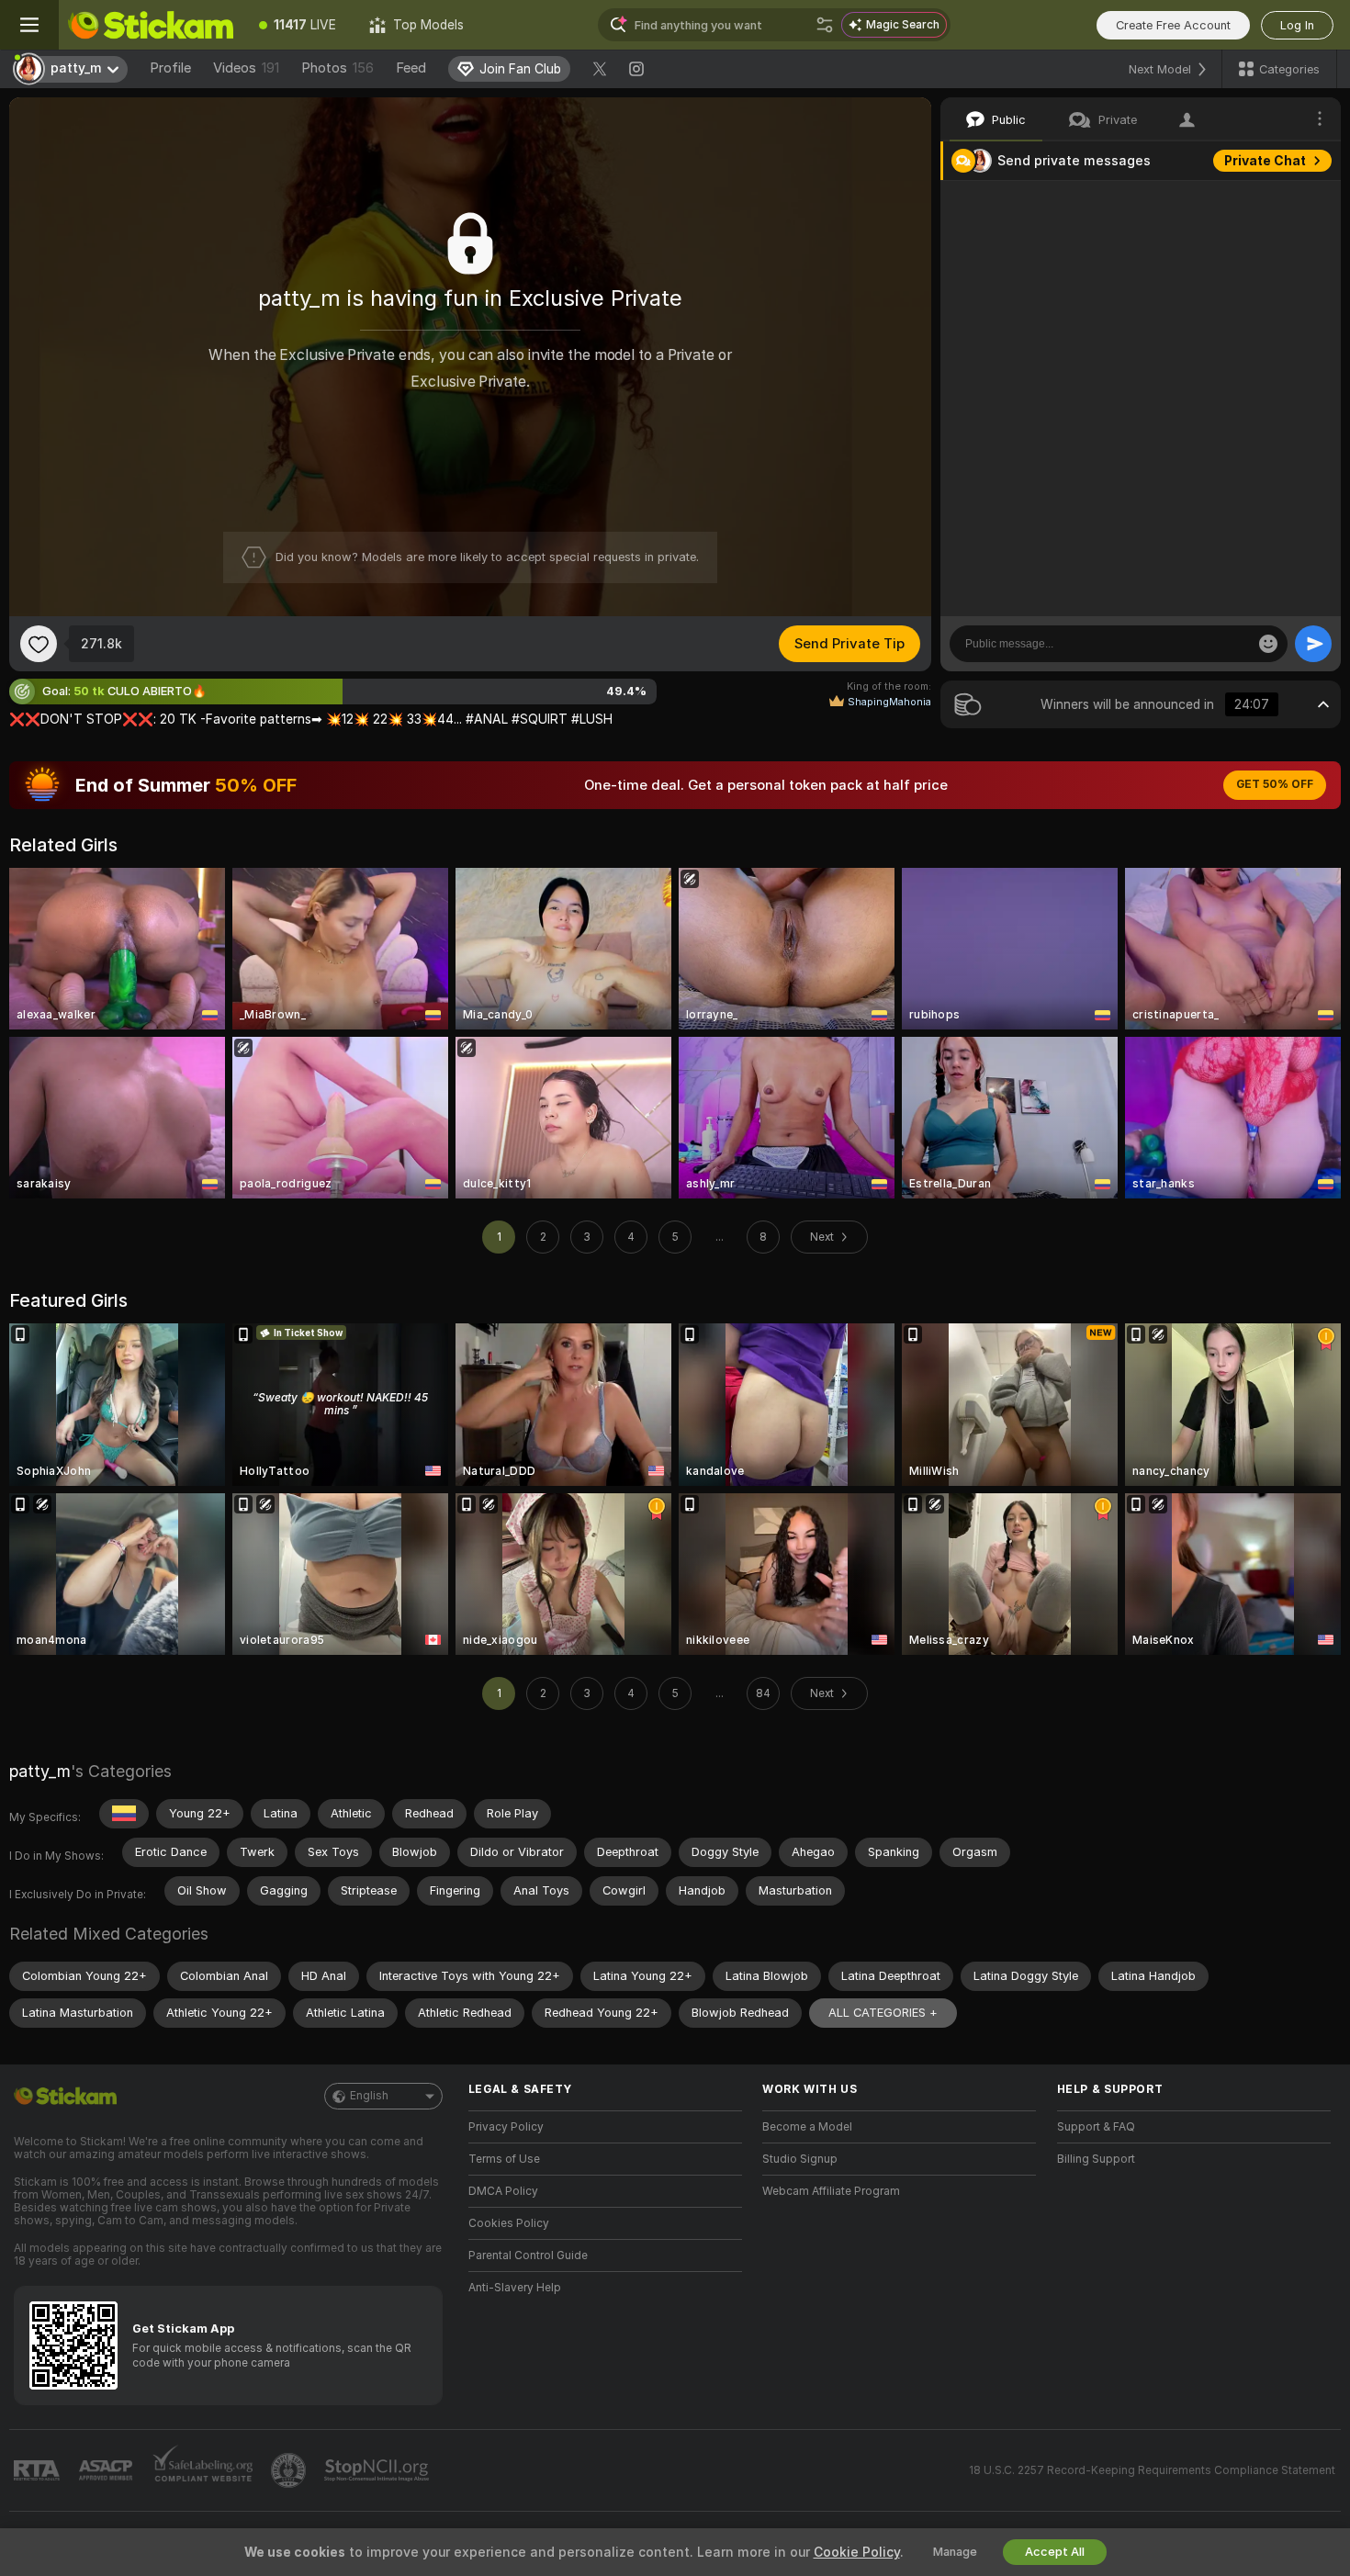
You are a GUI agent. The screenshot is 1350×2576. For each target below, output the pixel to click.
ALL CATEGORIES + (883, 2013)
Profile (170, 68)
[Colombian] (124, 1814)
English (369, 2096)
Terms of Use (504, 2159)
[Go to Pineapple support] (290, 2470)
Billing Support (1096, 2159)
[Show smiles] (1268, 644)
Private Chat (1265, 161)
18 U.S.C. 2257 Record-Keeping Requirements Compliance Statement (1152, 2470)
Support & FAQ (1096, 2127)
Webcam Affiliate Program (831, 2191)
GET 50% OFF (1275, 784)
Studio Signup (800, 2159)
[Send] (1313, 644)
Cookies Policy (509, 2223)
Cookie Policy (857, 2552)
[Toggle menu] (29, 25)
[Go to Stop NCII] (378, 2470)
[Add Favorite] (39, 644)
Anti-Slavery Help (515, 2288)
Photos (337, 68)
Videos (246, 68)
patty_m (40, 1771)
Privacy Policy (506, 2127)
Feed (411, 68)
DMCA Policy (503, 2191)
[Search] (825, 25)
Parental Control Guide (528, 2255)
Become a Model (807, 2127)
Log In (1297, 25)
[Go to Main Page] (151, 25)
